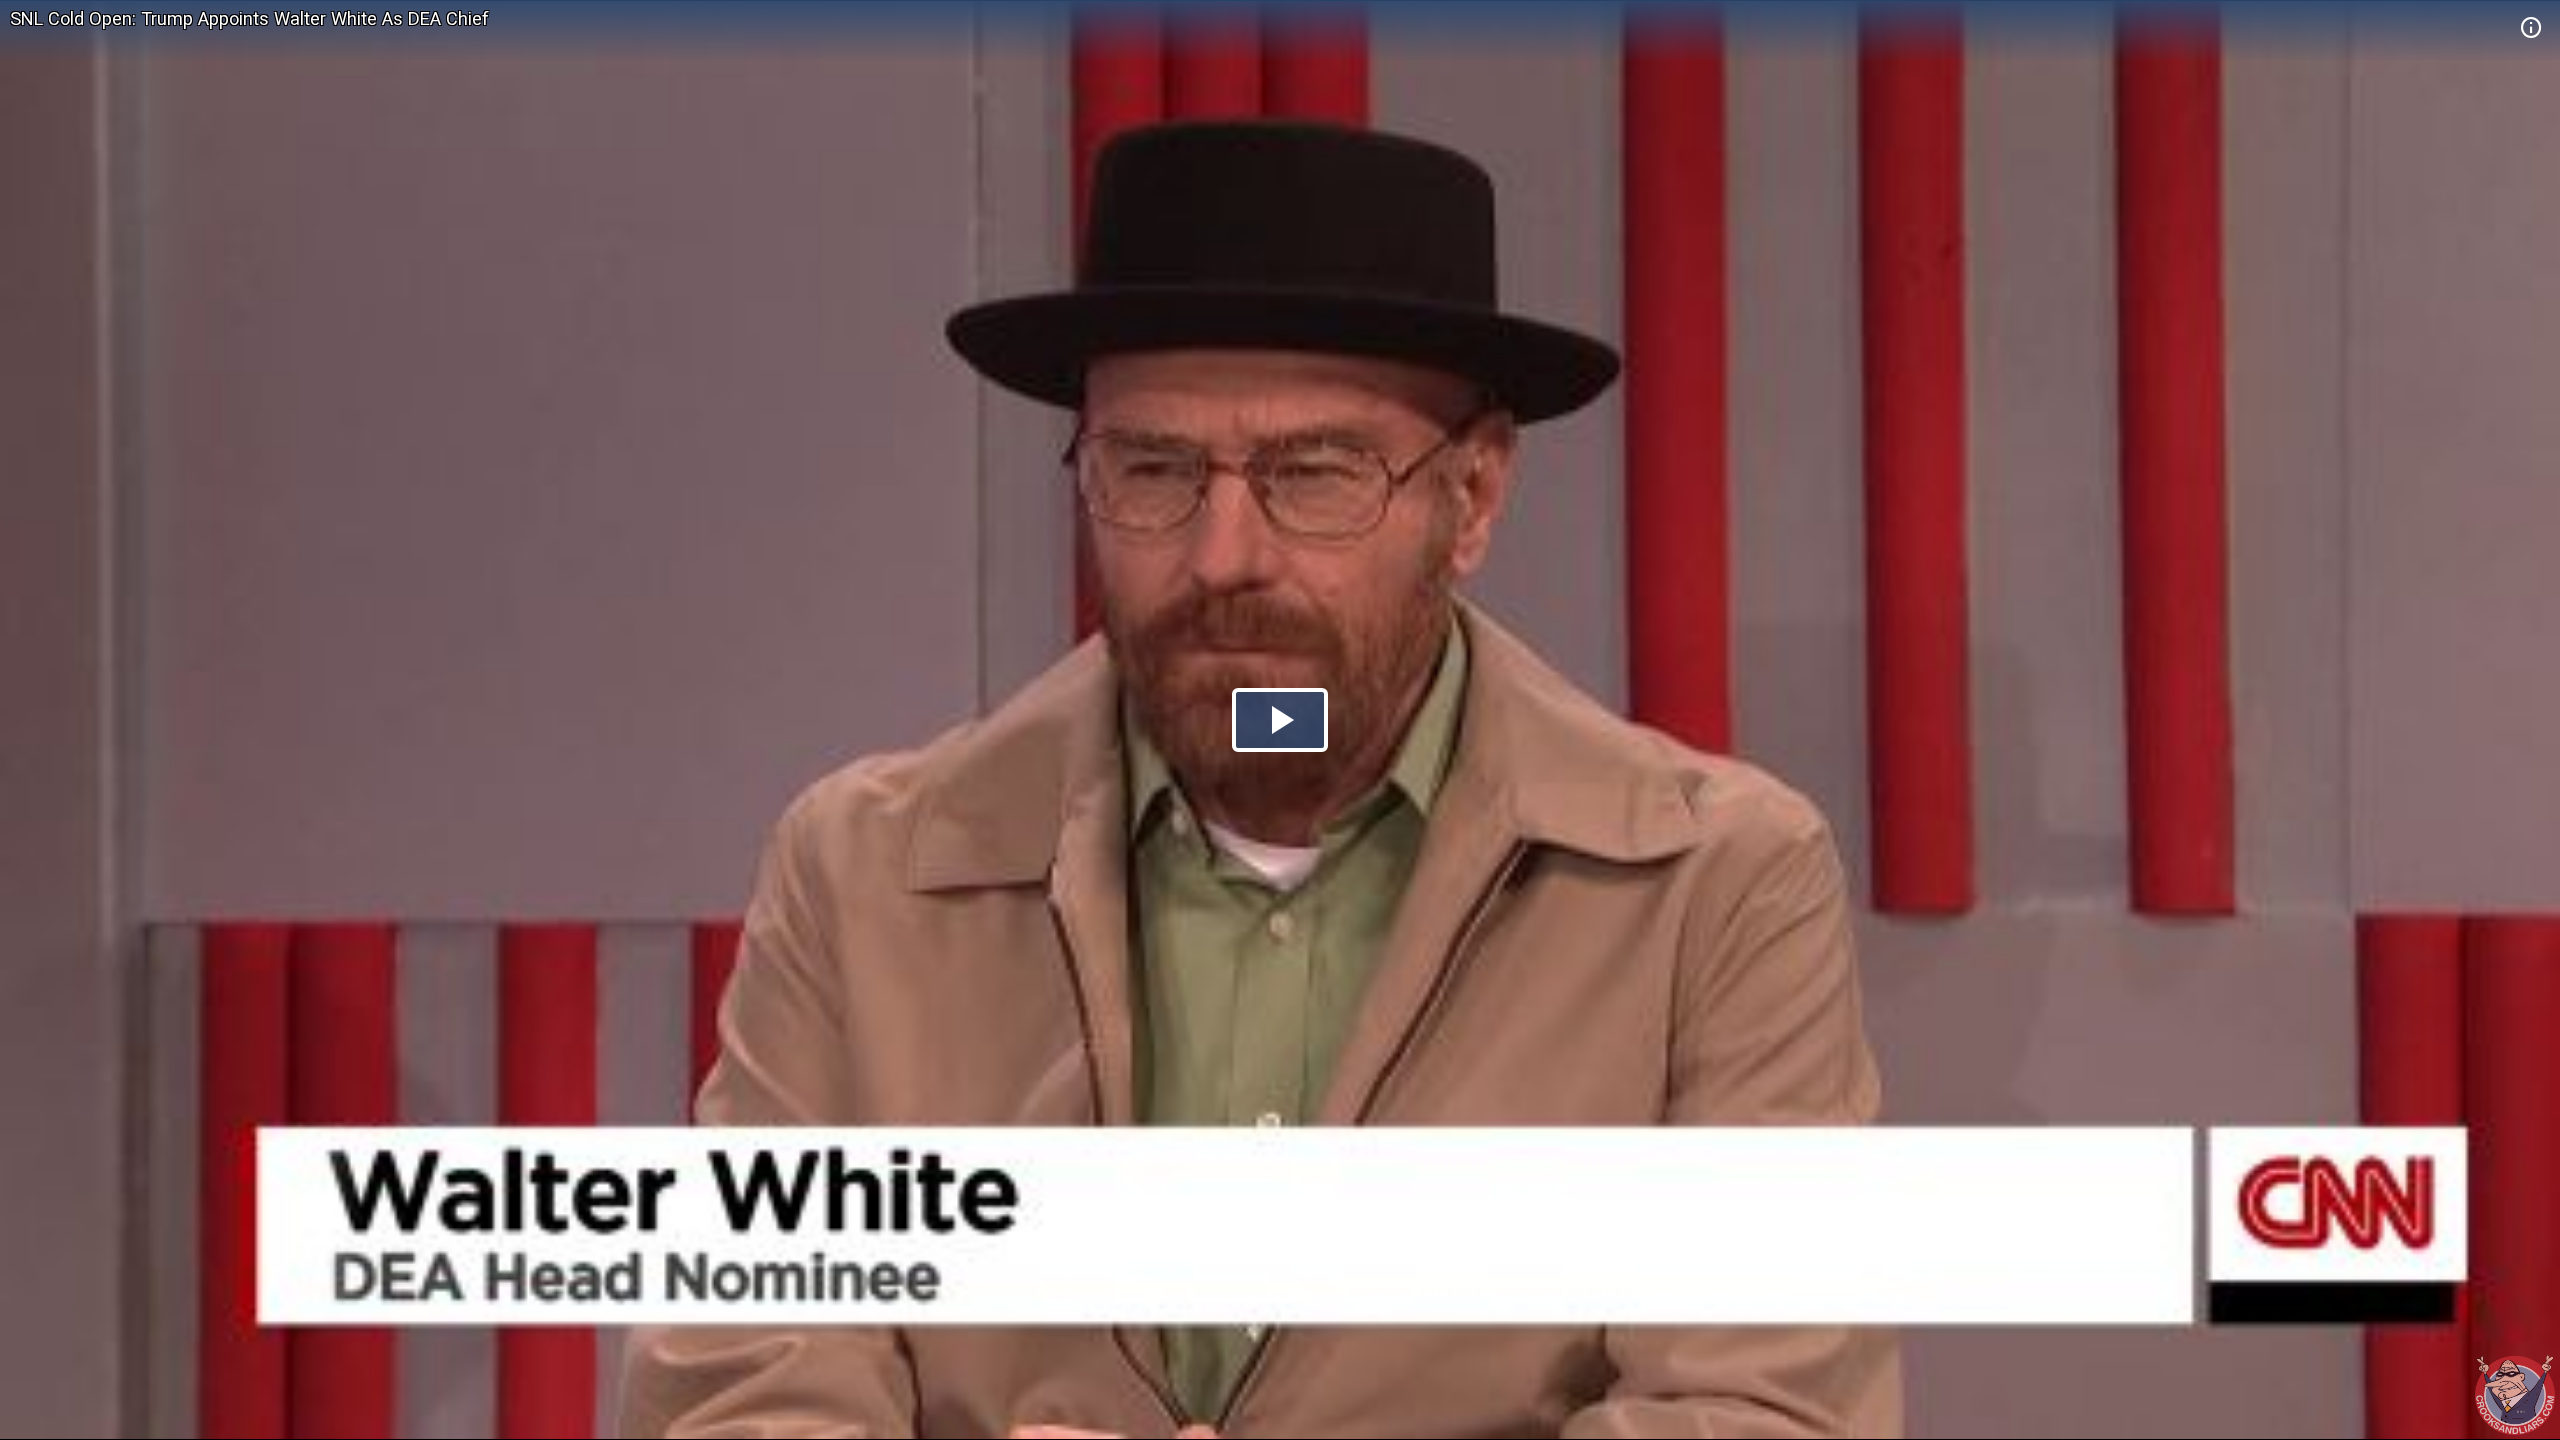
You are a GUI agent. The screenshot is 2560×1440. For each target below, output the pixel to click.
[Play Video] (1280, 720)
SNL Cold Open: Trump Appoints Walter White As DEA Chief (249, 18)
